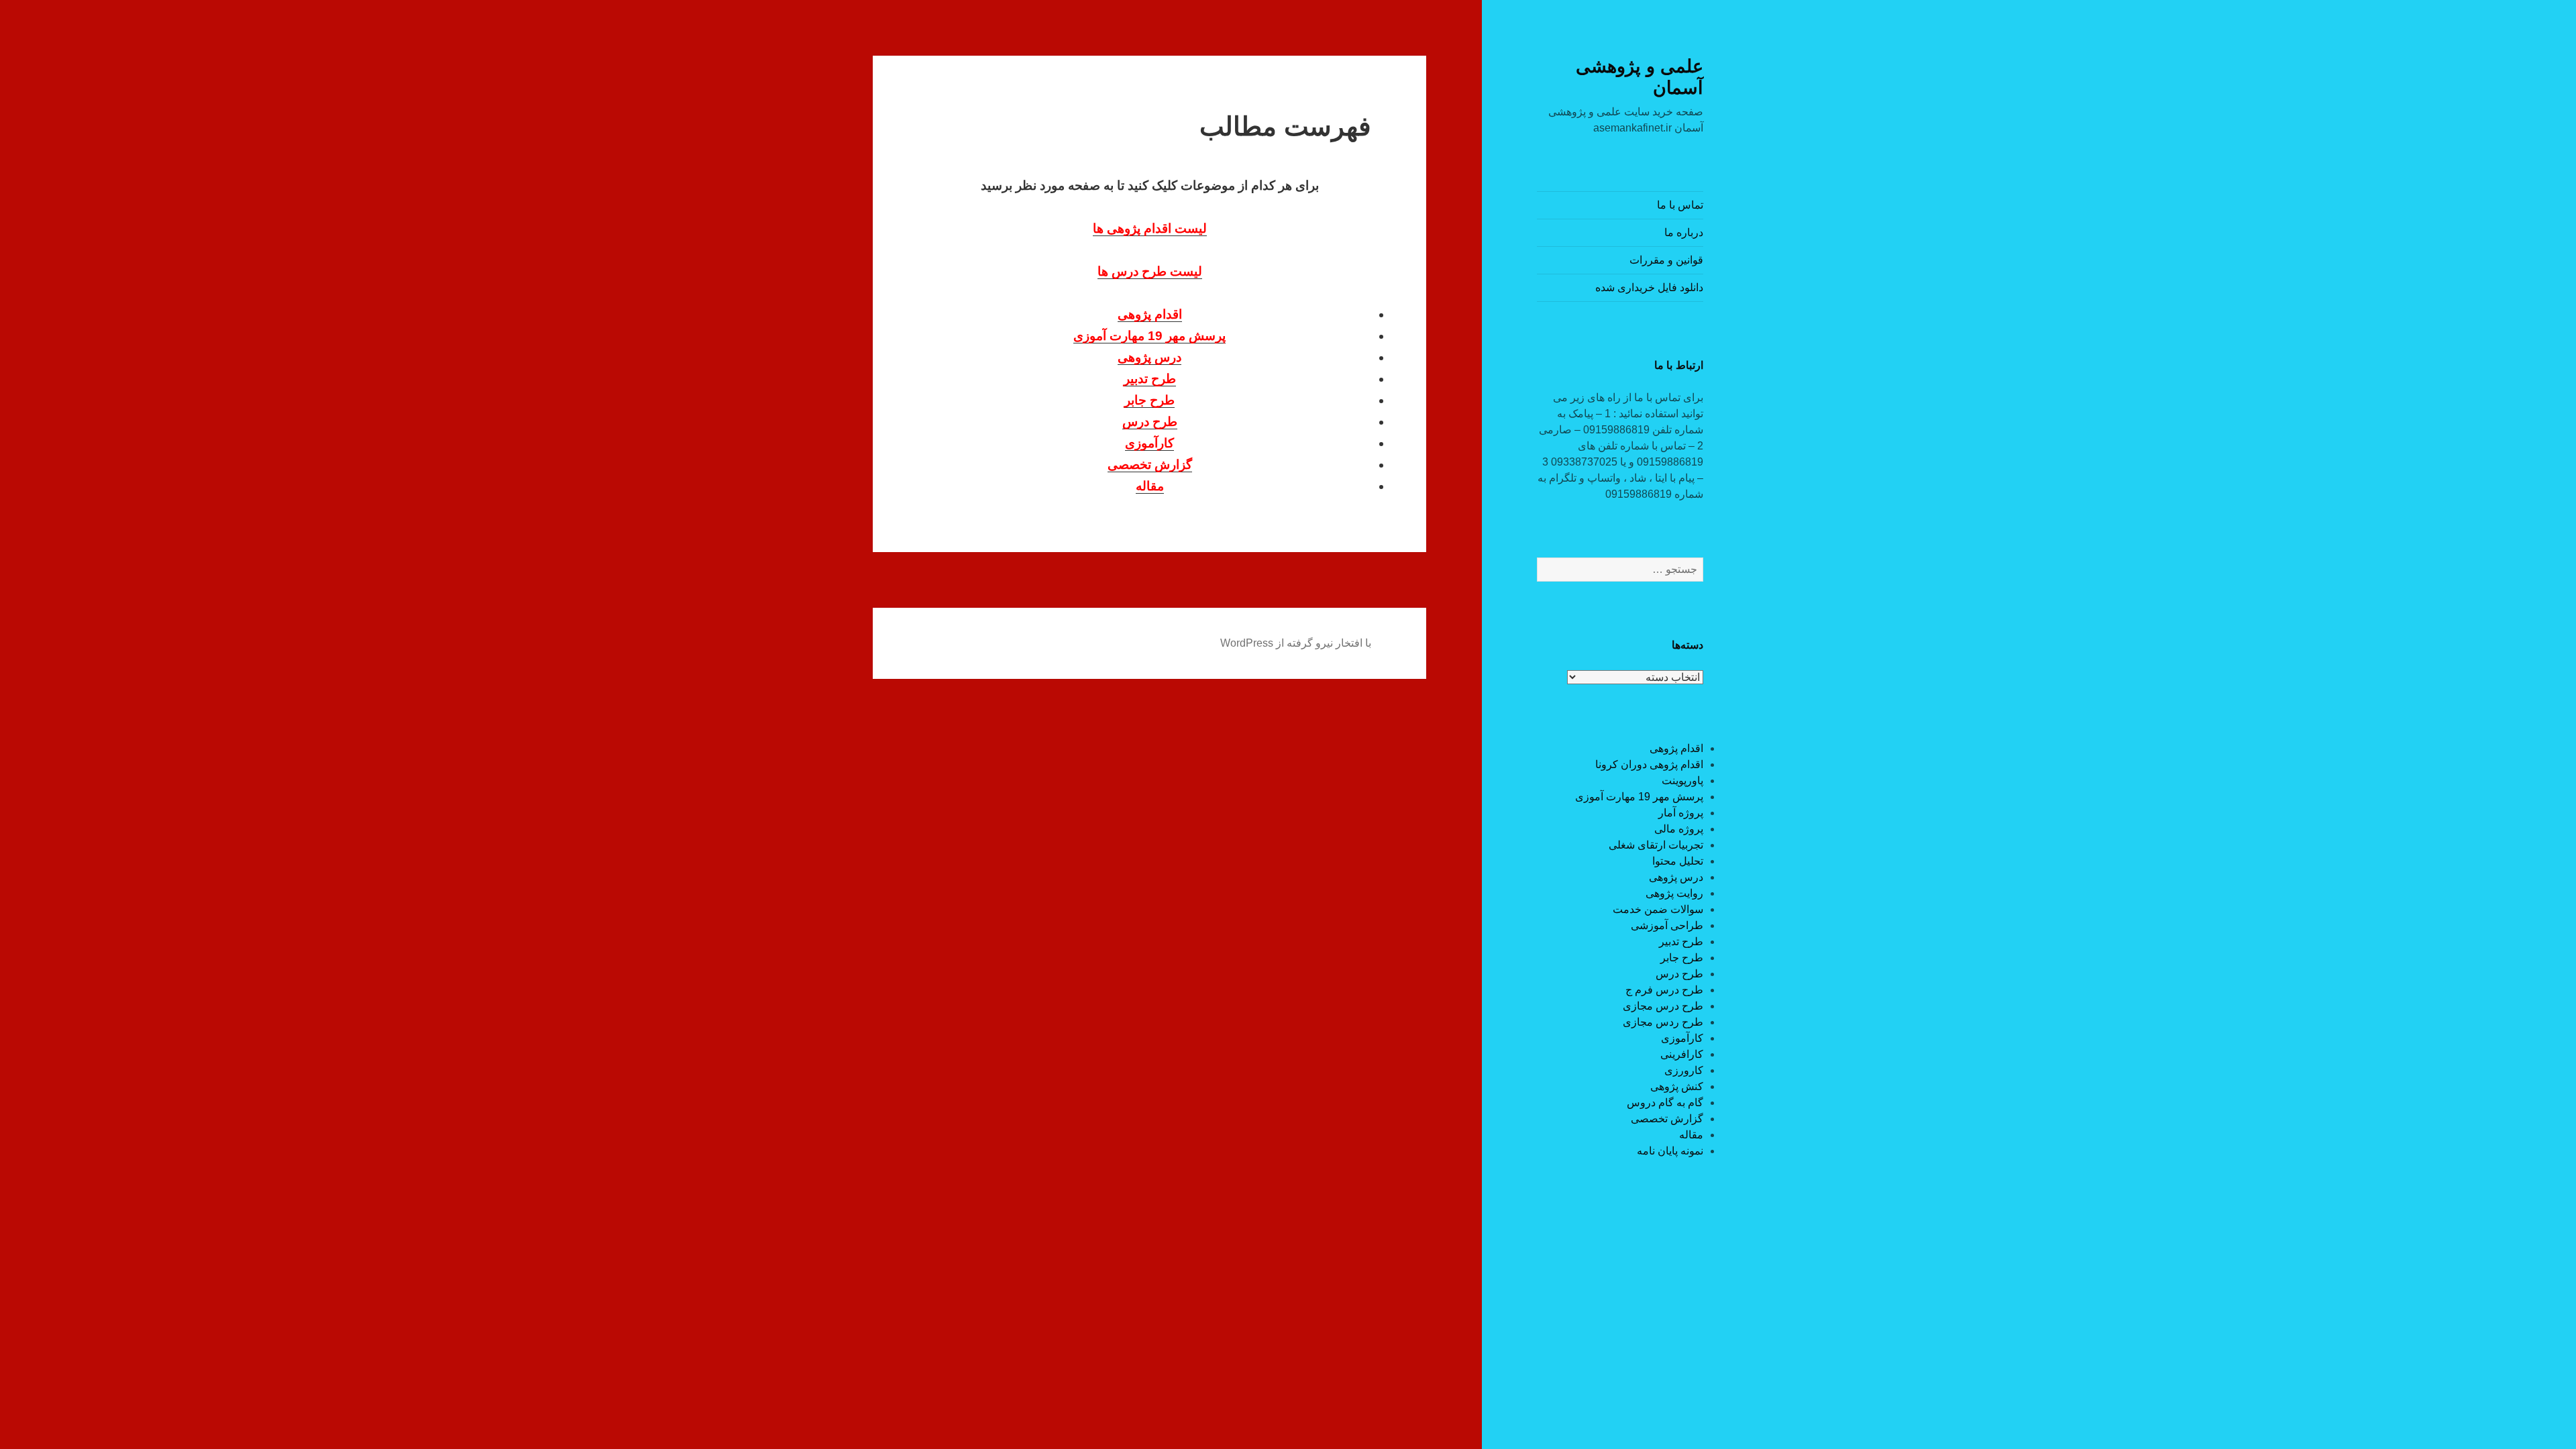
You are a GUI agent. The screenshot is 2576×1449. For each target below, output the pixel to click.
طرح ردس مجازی (1663, 1022)
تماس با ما (1680, 205)
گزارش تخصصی (1667, 1119)
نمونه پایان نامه (1670, 1151)
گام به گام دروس (1665, 1103)
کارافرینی (1682, 1054)
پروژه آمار (1681, 813)
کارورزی (1684, 1070)
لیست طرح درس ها (1150, 271)
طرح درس (1679, 974)
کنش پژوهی (1677, 1086)
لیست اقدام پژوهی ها (1150, 228)
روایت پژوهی (1674, 893)
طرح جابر (1682, 958)
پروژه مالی (1679, 829)
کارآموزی (1682, 1038)
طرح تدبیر (1681, 942)
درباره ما (1684, 232)
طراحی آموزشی (1667, 925)
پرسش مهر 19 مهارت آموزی (1639, 797)
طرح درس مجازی (1663, 1006)
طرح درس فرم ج (1664, 990)
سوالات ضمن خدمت (1658, 909)
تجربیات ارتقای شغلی (1656, 845)
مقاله (1691, 1135)
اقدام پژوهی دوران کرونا (1649, 764)
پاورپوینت (1682, 781)
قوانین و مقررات (1666, 260)
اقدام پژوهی (1676, 748)
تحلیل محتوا (1678, 861)
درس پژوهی (1676, 877)
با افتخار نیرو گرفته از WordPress (1296, 643)
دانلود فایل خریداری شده (1649, 287)
